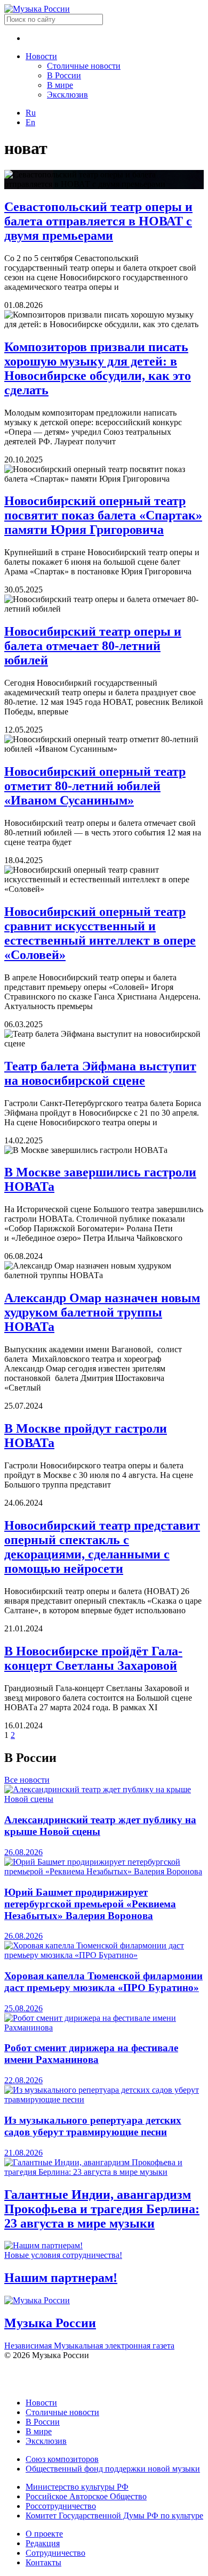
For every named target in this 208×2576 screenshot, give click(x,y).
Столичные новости (84, 66)
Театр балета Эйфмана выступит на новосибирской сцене (100, 1073)
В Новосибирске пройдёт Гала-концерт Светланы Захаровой (93, 1658)
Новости (41, 56)
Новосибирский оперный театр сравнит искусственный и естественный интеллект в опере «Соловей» (100, 933)
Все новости (27, 1780)
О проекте (44, 2534)
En (30, 122)
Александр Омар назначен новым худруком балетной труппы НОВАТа (102, 1312)
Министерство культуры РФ (77, 2487)
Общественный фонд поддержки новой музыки (113, 2469)
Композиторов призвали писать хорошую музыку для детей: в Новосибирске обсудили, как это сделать (98, 368)
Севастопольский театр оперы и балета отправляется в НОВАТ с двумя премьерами (98, 221)
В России (64, 75)
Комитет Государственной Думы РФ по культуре (114, 2516)
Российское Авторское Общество (86, 2496)
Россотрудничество (61, 2506)
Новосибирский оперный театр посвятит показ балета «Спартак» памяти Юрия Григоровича (103, 515)
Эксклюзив (67, 95)
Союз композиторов (62, 2459)
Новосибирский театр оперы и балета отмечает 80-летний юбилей (93, 646)
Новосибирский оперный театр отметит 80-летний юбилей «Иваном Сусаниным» (95, 786)
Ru (31, 113)
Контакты (43, 2562)
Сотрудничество (55, 2553)
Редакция (43, 2543)
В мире (60, 85)
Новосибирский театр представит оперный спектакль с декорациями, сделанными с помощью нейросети (102, 1547)
